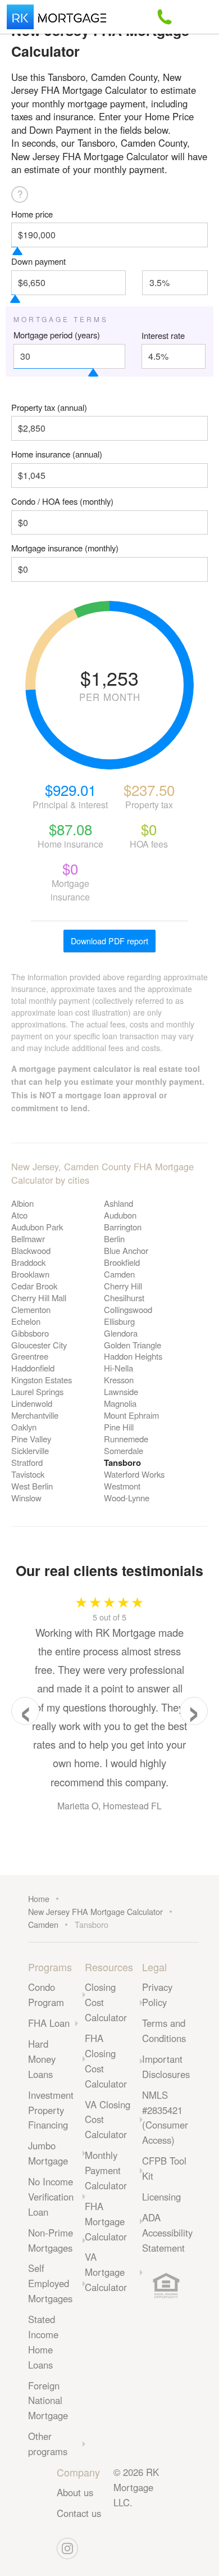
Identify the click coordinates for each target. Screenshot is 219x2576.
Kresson (119, 1380)
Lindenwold (32, 1403)
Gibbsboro (30, 1333)
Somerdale (124, 1450)
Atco (19, 1215)
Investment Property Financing (51, 2110)
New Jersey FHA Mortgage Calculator (95, 1911)
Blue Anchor (126, 1250)
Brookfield (122, 1262)
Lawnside (121, 1391)
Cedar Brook (34, 1286)
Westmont (122, 1486)
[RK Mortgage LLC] (56, 17)
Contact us (79, 2513)
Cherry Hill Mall (39, 1298)
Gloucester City (39, 1345)
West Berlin (32, 1486)
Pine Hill (119, 1427)
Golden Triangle (133, 1345)
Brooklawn (30, 1274)
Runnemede (126, 1439)
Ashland (118, 1203)
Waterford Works (134, 1474)
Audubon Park (37, 1227)
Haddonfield (33, 1368)
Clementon (31, 1309)
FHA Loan (49, 2023)
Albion (22, 1203)
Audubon (120, 1215)
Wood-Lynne (127, 1498)
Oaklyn (24, 1427)
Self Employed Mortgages (50, 2283)
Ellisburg (119, 1321)
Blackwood (31, 1250)
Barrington (123, 1227)
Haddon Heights (133, 1356)
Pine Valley (31, 1439)
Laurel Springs (37, 1391)
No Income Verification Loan (51, 2197)
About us (75, 2492)
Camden (119, 1274)
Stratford (27, 1462)
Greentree (30, 1356)
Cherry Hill (123, 1286)
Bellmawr (28, 1239)
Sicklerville (30, 1450)
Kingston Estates (42, 1380)
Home (39, 1898)
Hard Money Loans (42, 2059)
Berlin (114, 1239)
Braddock (28, 1262)
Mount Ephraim (131, 1415)
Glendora (121, 1333)
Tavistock (28, 1474)
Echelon (26, 1321)
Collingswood (128, 1309)
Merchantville (35, 1415)
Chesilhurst (124, 1298)
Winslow (26, 1498)
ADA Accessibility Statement (167, 2233)
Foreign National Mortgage (48, 2401)
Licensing (161, 2197)
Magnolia (120, 1403)
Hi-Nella (118, 1368)
